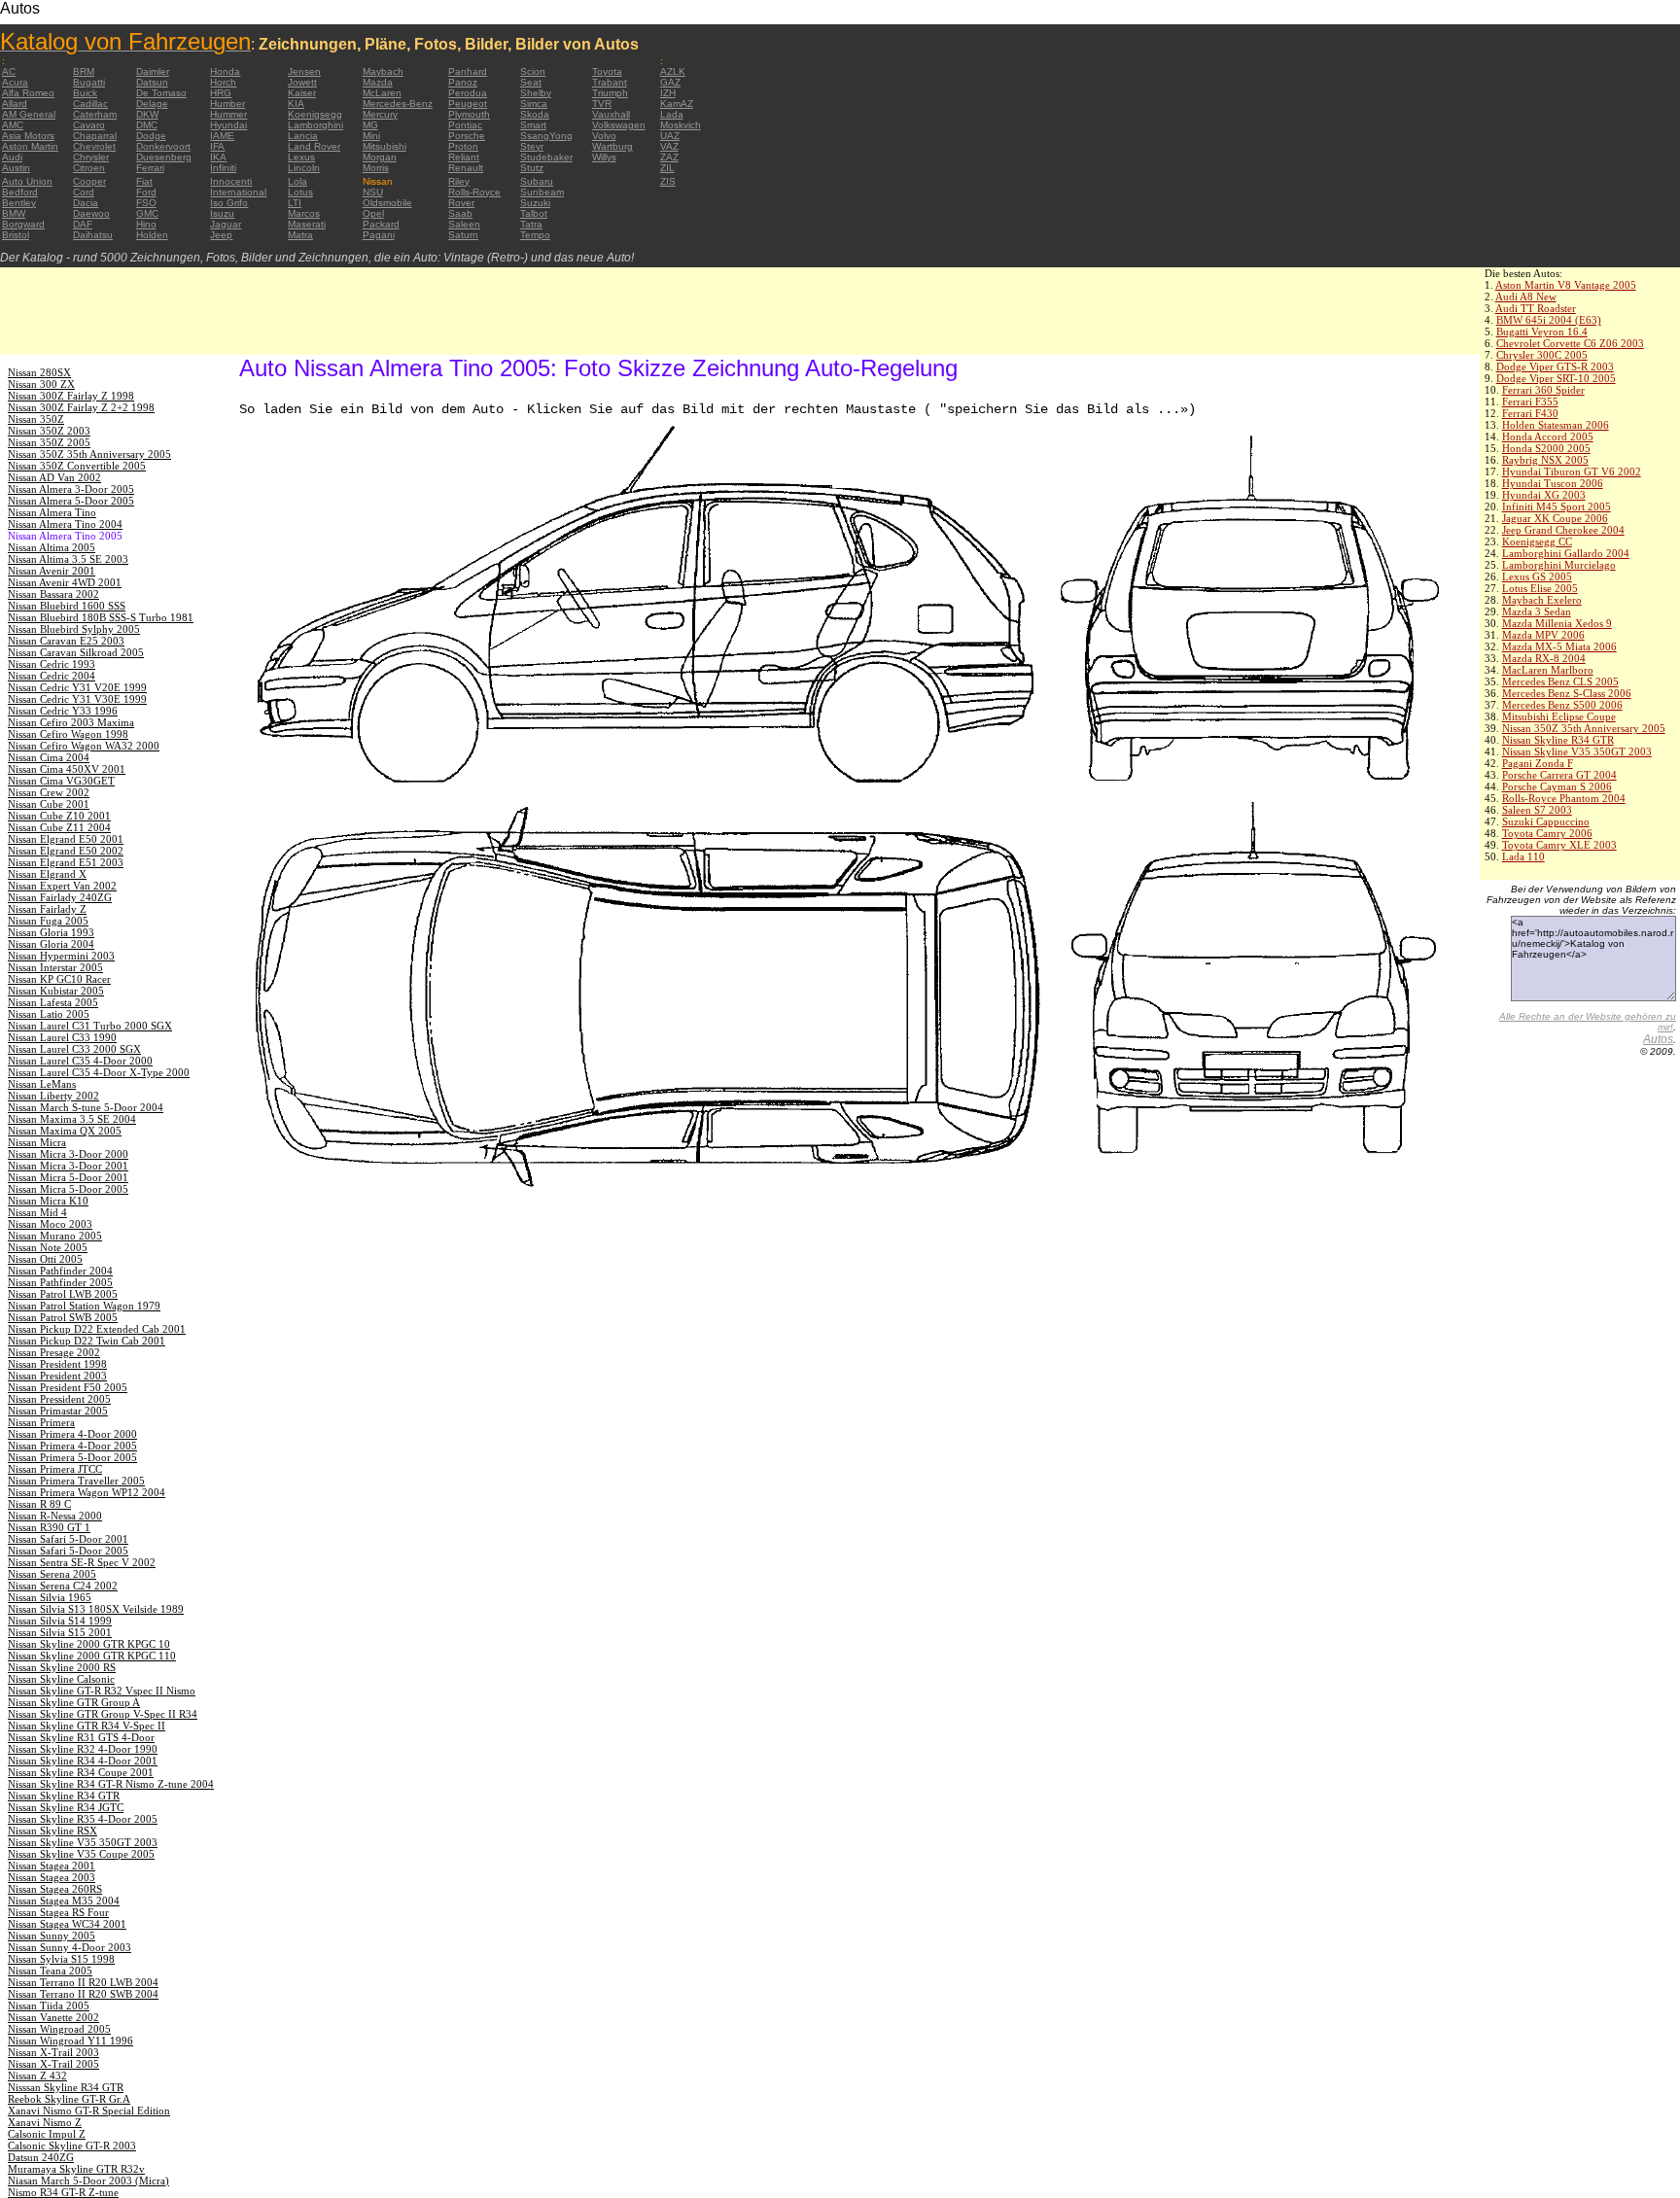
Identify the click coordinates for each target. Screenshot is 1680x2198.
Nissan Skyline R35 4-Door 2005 (83, 1819)
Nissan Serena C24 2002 (63, 1586)
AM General (29, 114)
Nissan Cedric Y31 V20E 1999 (77, 687)
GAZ (670, 82)
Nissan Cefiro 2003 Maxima (71, 722)
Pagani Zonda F (1538, 763)
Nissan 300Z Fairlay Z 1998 (71, 396)
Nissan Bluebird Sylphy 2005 (74, 629)
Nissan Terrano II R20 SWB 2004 (83, 1994)
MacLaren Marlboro (1548, 670)
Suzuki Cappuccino (1546, 821)
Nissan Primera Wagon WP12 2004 (87, 1492)
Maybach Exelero (1542, 600)
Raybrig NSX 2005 (1545, 460)
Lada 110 (1523, 856)
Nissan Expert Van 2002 (62, 886)
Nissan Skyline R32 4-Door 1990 (83, 1749)
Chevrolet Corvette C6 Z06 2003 (1570, 343)
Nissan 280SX (39, 372)
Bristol (16, 235)
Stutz (532, 168)
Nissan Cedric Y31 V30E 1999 (77, 699)
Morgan (380, 157)
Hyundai (228, 125)
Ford (146, 192)
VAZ (669, 146)
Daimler (153, 71)
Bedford (20, 192)
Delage (152, 104)
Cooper (89, 181)
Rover (461, 203)
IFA (217, 146)
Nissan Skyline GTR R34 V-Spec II (87, 1726)
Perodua (468, 93)
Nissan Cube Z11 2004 (59, 827)
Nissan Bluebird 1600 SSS (67, 606)
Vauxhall (611, 114)
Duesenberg (164, 157)
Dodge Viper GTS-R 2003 (1555, 366)
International (238, 192)
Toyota (607, 71)
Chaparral (95, 136)
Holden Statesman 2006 (1556, 425)
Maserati (307, 224)
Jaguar (226, 224)
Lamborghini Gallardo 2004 (1566, 553)
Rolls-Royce (474, 192)
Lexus (301, 157)
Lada (672, 114)
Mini (371, 136)
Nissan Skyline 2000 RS (62, 1667)
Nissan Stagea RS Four (58, 1912)
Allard (15, 104)
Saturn (463, 235)
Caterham (95, 114)
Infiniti (223, 168)
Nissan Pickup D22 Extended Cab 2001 (97, 1329)
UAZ (670, 136)
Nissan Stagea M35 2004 (64, 1901)
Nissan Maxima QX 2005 (65, 1131)
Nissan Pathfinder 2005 (60, 1282)
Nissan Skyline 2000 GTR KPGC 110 (92, 1656)
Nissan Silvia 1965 (50, 1597)
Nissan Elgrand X (47, 874)
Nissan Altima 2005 (52, 547)
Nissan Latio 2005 (49, 1014)
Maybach (383, 71)
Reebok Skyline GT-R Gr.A (69, 2099)
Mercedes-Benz (398, 104)
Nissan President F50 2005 (68, 1387)
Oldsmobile (387, 203)
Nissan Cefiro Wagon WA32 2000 (84, 746)
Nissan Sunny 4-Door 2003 (70, 1947)
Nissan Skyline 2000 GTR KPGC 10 (89, 1644)
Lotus (300, 192)
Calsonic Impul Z (47, 2134)
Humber (227, 104)
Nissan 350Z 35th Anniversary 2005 (1584, 728)
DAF (83, 224)
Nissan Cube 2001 (49, 804)
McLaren (382, 93)
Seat (531, 82)
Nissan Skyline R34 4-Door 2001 (83, 1761)
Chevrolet (94, 146)
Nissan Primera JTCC (55, 1469)
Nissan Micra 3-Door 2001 (68, 1166)
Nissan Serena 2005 (52, 1574)
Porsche (467, 136)
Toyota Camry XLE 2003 (1559, 845)
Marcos (304, 213)
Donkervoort (163, 146)
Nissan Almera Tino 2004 (65, 524)
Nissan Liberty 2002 (53, 1096)
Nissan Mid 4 (37, 1212)
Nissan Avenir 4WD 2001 (65, 582)
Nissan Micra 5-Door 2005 (68, 1189)
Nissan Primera (41, 1422)
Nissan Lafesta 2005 (53, 1002)
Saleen (464, 224)
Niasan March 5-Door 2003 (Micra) (88, 2181)
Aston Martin (30, 146)
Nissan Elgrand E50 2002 (66, 851)
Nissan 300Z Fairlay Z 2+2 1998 (81, 407)
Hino (146, 224)
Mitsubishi (385, 146)
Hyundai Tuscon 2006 (1553, 483)
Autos (1658, 1039)
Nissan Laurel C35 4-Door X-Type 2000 (99, 1072)
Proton (463, 146)
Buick (85, 93)
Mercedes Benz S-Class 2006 (1567, 693)
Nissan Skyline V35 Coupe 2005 (81, 1854)
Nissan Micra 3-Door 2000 (68, 1154)
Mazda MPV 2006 (1543, 635)
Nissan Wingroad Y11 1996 (70, 2041)
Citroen (89, 168)
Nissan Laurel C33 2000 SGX (74, 1049)
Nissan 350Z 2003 (49, 431)
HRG (221, 93)
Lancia (303, 136)
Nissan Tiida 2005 (49, 2006)
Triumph (610, 93)
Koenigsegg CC (1537, 541)
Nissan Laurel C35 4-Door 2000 (80, 1061)
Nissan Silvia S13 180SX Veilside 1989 (96, 1609)
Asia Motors (28, 136)
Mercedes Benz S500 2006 (1562, 705)
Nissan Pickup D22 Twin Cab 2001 (87, 1341)
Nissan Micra (37, 1142)
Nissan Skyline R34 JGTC (66, 1807)
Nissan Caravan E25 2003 (66, 641)
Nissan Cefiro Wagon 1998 (68, 734)
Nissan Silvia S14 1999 (60, 1621)
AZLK (673, 71)
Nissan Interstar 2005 (55, 967)
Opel (373, 213)
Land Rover (314, 146)
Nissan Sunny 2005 (52, 1936)
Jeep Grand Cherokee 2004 (1563, 530)
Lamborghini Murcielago (1559, 565)
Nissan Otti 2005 (45, 1259)
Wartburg (612, 146)
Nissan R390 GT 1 (49, 1527)
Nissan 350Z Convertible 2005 (77, 466)
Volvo (604, 136)
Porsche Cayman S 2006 (1557, 786)
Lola (297, 181)
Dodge (151, 136)
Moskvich (681, 125)
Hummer (228, 114)
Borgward (23, 224)
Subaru (537, 181)
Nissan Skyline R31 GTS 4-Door (81, 1737)
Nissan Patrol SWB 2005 (63, 1317)
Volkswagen (619, 125)
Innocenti (231, 181)
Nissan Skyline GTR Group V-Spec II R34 (103, 1714)
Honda (225, 71)
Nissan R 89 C (39, 1504)
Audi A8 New (1526, 297)
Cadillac (90, 104)
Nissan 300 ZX (41, 384)
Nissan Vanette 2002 (53, 2017)
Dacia (86, 203)
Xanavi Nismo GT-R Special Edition (89, 2111)
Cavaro (89, 125)
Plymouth (469, 114)
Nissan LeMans (42, 1084)
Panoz (463, 82)
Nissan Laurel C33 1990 (62, 1037)
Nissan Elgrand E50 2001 (66, 839)
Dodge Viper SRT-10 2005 (1556, 378)
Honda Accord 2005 (1548, 436)
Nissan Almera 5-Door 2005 (71, 501)
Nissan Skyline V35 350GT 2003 (1577, 751)
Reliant (464, 157)
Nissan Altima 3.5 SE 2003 (68, 559)
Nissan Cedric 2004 (52, 676)
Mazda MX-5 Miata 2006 (1559, 646)
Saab (460, 213)
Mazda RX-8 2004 (1544, 658)
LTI (295, 203)
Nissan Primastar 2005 (58, 1411)
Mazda (378, 82)
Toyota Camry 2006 (1547, 833)
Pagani (379, 235)
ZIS (668, 181)
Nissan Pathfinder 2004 (60, 1271)
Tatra (531, 224)
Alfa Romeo (28, 93)
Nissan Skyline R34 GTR (1558, 740)
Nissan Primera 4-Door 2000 (72, 1434)
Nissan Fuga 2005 (48, 921)
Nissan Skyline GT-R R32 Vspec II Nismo (102, 1691)
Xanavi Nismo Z (45, 2122)
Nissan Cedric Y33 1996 (63, 711)
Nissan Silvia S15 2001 (60, 1632)
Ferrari (150, 168)
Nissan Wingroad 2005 (59, 2029)
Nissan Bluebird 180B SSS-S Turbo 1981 (101, 617)
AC (9, 71)
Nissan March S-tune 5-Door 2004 (86, 1107)
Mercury (380, 114)
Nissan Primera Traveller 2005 (76, 1481)
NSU (373, 192)
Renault (466, 168)
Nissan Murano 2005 (55, 1236)
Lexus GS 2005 (1537, 576)
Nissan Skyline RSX (52, 1831)
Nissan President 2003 (57, 1376)
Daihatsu (93, 235)
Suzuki (535, 203)
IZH (668, 93)
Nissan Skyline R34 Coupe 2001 (81, 1772)
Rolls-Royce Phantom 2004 (1564, 798)
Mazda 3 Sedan (1537, 611)
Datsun (152, 82)
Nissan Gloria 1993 (51, 932)
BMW (14, 213)
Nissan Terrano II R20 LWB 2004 (83, 1982)
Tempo (535, 235)
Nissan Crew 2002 (49, 792)
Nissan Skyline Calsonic (61, 1679)
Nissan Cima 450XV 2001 (67, 769)
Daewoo (91, 213)
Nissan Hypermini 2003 (61, 956)
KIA (296, 104)
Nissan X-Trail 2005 (53, 2064)
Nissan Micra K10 (48, 1201)
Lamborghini (315, 125)
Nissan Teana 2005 (50, 1971)
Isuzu (222, 213)
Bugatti (89, 82)
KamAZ (677, 104)
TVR (602, 104)
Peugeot (468, 104)
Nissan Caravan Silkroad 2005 (76, 652)
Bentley (19, 203)
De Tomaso (161, 93)
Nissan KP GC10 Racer (59, 979)
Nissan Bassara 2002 (53, 594)
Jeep (221, 235)
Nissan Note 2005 (48, 1247)
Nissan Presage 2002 (54, 1352)
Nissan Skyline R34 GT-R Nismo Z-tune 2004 (111, 1784)
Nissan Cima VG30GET (61, 781)
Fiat (144, 181)
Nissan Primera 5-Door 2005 (72, 1457)
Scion (533, 71)
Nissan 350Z (36, 419)
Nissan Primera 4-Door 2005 (72, 1446)
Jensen (304, 71)
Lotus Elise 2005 (1540, 588)
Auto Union (27, 181)
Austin (16, 168)
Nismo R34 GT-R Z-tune (63, 2192)
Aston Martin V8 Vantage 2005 (1566, 285)
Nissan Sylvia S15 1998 (61, 1959)
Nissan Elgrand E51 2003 (66, 862)
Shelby (536, 93)
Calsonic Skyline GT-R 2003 (72, 2146)
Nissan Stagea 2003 (52, 1877)
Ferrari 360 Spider (1543, 390)
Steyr (532, 146)
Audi (12, 157)
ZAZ (669, 157)
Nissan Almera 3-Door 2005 (71, 489)
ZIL (667, 168)
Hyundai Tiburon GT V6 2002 (1572, 471)
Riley (459, 181)
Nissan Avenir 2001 (52, 571)
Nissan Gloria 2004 (51, 944)
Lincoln (304, 168)
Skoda (535, 114)
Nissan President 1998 (57, 1364)
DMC (147, 125)
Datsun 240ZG (41, 2157)
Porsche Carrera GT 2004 (1559, 775)
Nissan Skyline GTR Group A (74, 1702)
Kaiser (302, 93)
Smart (533, 125)
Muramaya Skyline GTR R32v (76, 2169)
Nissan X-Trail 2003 (53, 2052)
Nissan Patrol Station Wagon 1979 (84, 1306)
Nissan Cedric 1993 (52, 664)
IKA (218, 157)
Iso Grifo (229, 203)
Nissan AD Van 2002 (54, 477)
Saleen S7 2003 (1537, 810)
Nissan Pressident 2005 (59, 1399)
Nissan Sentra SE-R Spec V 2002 (82, 1562)
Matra (300, 235)
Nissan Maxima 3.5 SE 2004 (72, 1119)
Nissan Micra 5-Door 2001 (68, 1177)
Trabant (610, 82)
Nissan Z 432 (37, 2076)
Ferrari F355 (1530, 401)
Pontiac (465, 125)
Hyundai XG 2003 (1544, 495)
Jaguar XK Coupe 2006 (1555, 518)
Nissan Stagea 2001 (52, 1866)
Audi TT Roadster (1536, 308)
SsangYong (546, 136)
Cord (84, 192)
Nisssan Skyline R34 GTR (66, 2087)
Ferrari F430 (1530, 413)
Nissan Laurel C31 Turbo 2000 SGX (90, 1026)
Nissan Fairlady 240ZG (60, 897)
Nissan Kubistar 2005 (56, 991)
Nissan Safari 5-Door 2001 (68, 1539)
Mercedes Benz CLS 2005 (1560, 681)
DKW (147, 114)
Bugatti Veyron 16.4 (1542, 331)
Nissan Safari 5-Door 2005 (68, 1551)
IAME (222, 136)
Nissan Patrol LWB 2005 (63, 1294)
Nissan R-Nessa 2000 (55, 1516)
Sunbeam (542, 192)
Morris (376, 168)
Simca (534, 104)
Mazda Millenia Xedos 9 (1557, 623)
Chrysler (91, 157)
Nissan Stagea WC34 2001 (67, 1924)
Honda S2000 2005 (1546, 448)
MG (370, 125)
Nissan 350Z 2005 (49, 442)
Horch (223, 82)
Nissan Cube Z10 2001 (59, 816)
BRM (84, 71)
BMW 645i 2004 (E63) (1549, 320)
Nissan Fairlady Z (47, 909)
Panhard (468, 71)
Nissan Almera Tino (52, 512)
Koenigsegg (315, 114)
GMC (147, 213)
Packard (381, 224)
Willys (604, 157)
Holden (152, 235)
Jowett (302, 82)
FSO (146, 203)
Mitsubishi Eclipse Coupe (1559, 716)
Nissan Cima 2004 (49, 757)
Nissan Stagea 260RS (55, 1889)
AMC (13, 125)
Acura (15, 82)
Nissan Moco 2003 (50, 1224)
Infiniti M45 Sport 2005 (1557, 506)
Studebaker (546, 157)
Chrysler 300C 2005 (1542, 355)
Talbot (534, 213)
